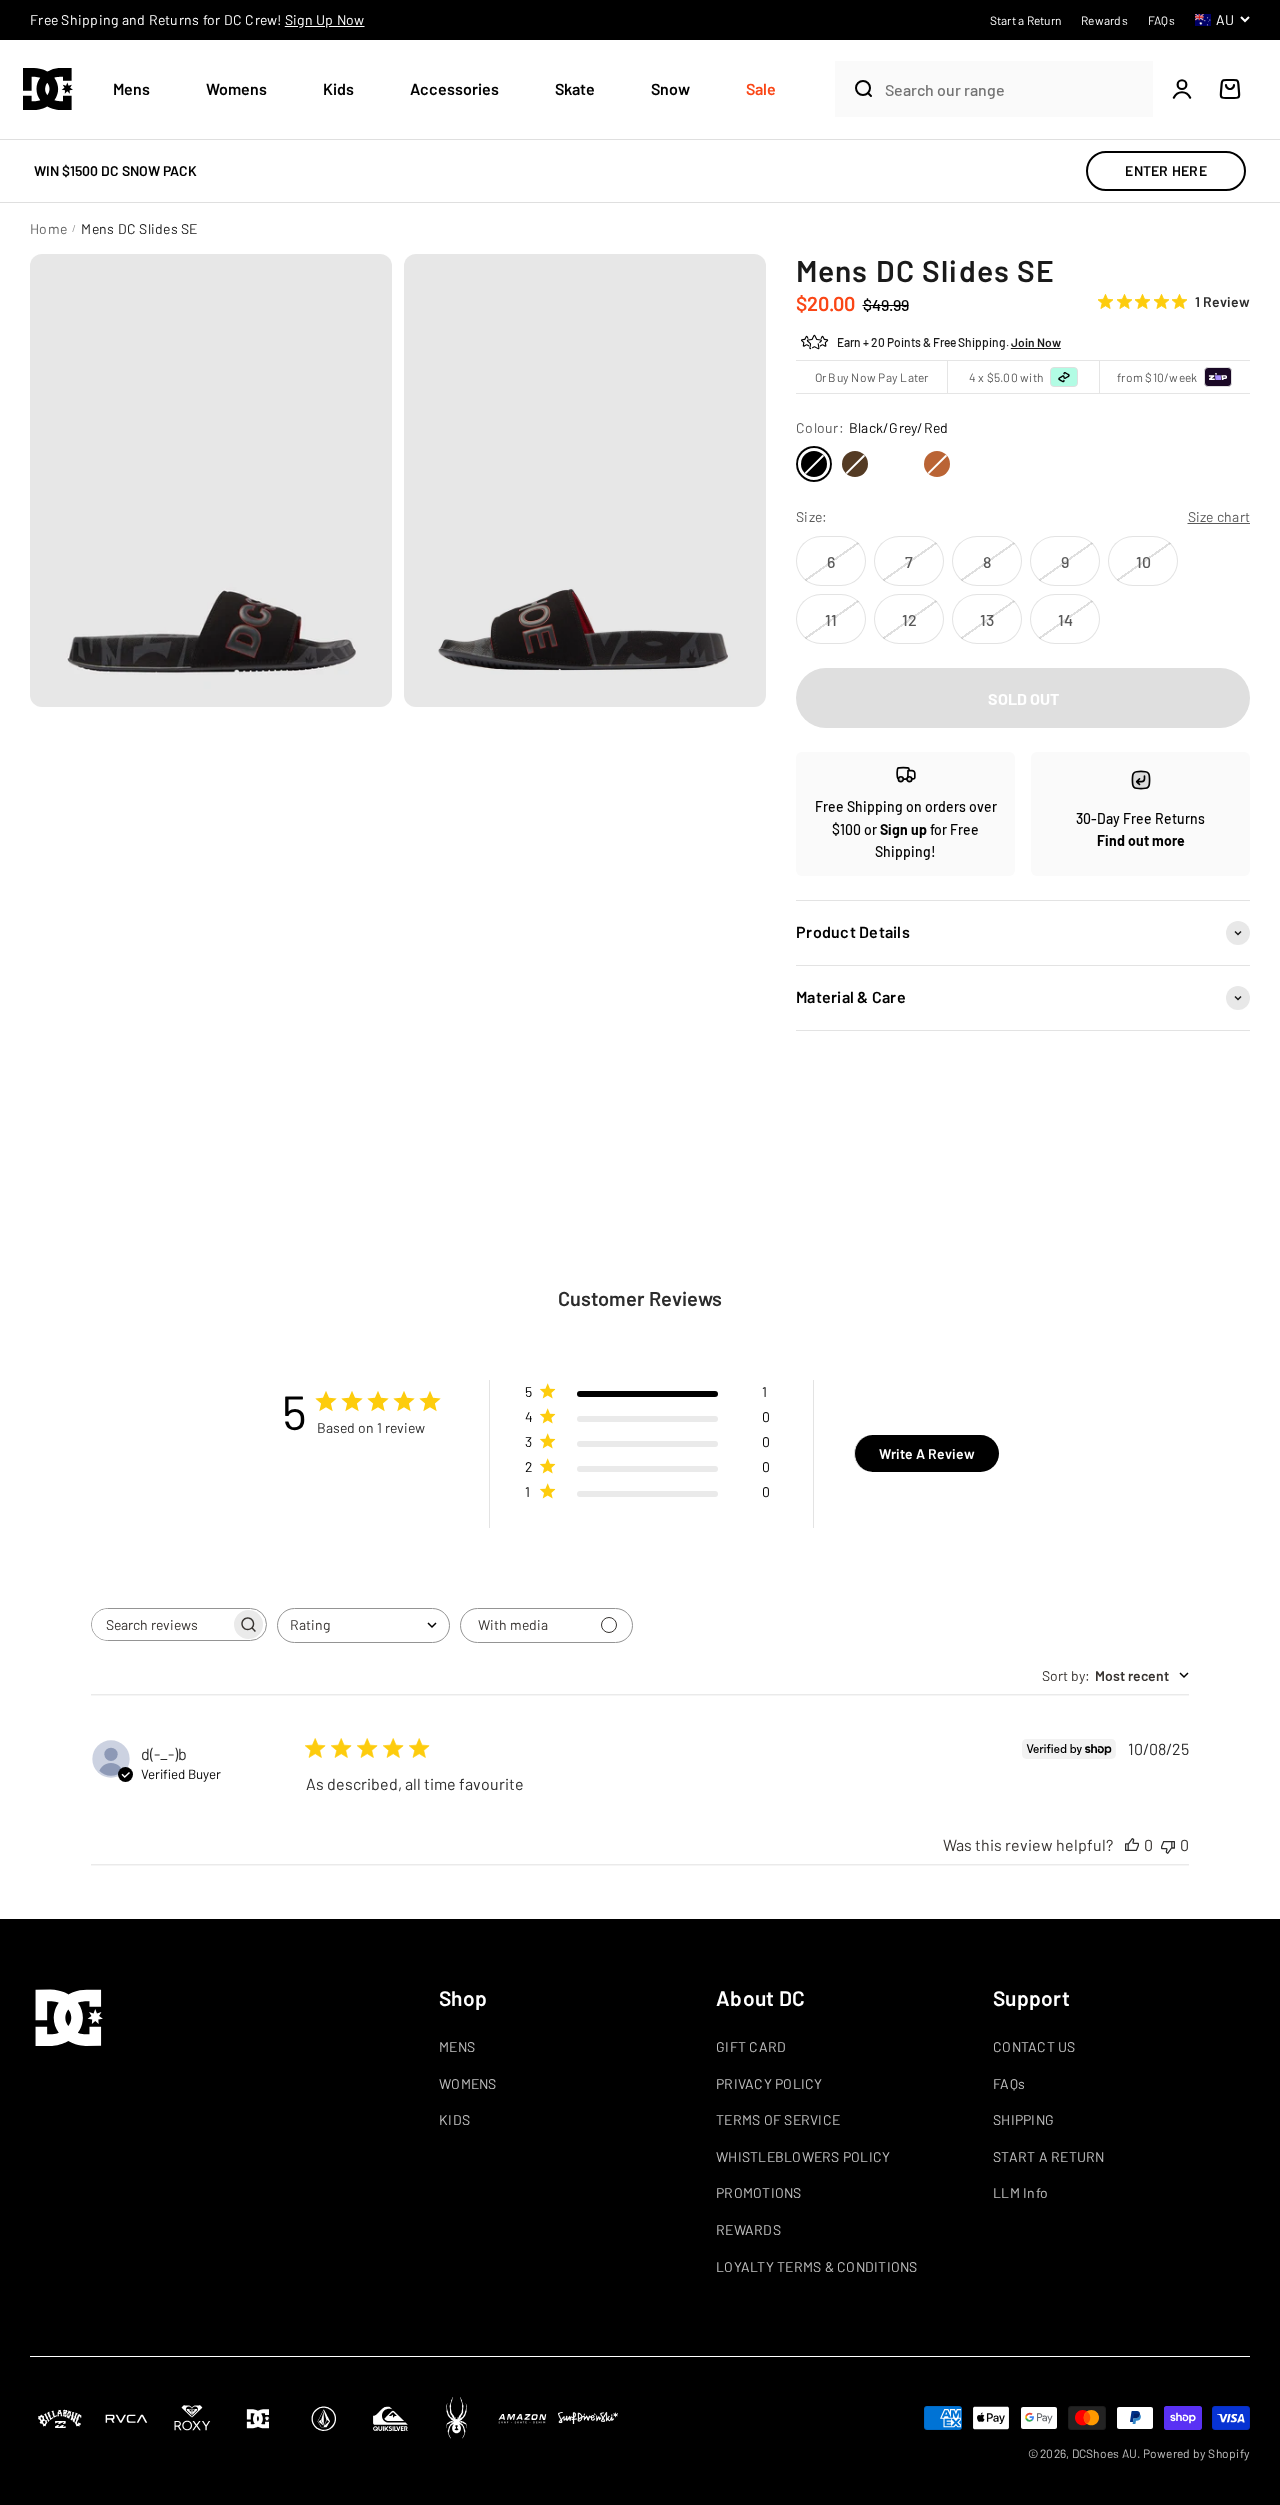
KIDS (454, 2119)
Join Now (1036, 342)
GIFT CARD (751, 2046)
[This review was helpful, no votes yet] (1132, 1844)
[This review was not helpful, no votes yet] (1168, 1844)
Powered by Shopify (1197, 2453)
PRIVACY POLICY (769, 2083)
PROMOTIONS (759, 2192)
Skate (575, 88)
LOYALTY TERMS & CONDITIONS (817, 2266)
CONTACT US (1034, 2046)
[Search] (855, 89)
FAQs (1009, 2083)
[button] (139, 89)
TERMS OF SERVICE (778, 2119)
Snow (670, 88)
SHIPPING (1023, 2119)
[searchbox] (161, 1624)
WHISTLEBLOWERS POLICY (803, 2156)
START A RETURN (1049, 2156)
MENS (457, 2046)
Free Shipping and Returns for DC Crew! (197, 19)
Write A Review (927, 1453)
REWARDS (748, 2229)
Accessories (454, 88)
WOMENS (468, 2083)
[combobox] (1014, 89)
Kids (338, 88)
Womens (236, 88)
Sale (761, 88)
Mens (131, 88)
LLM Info (1020, 2192)
